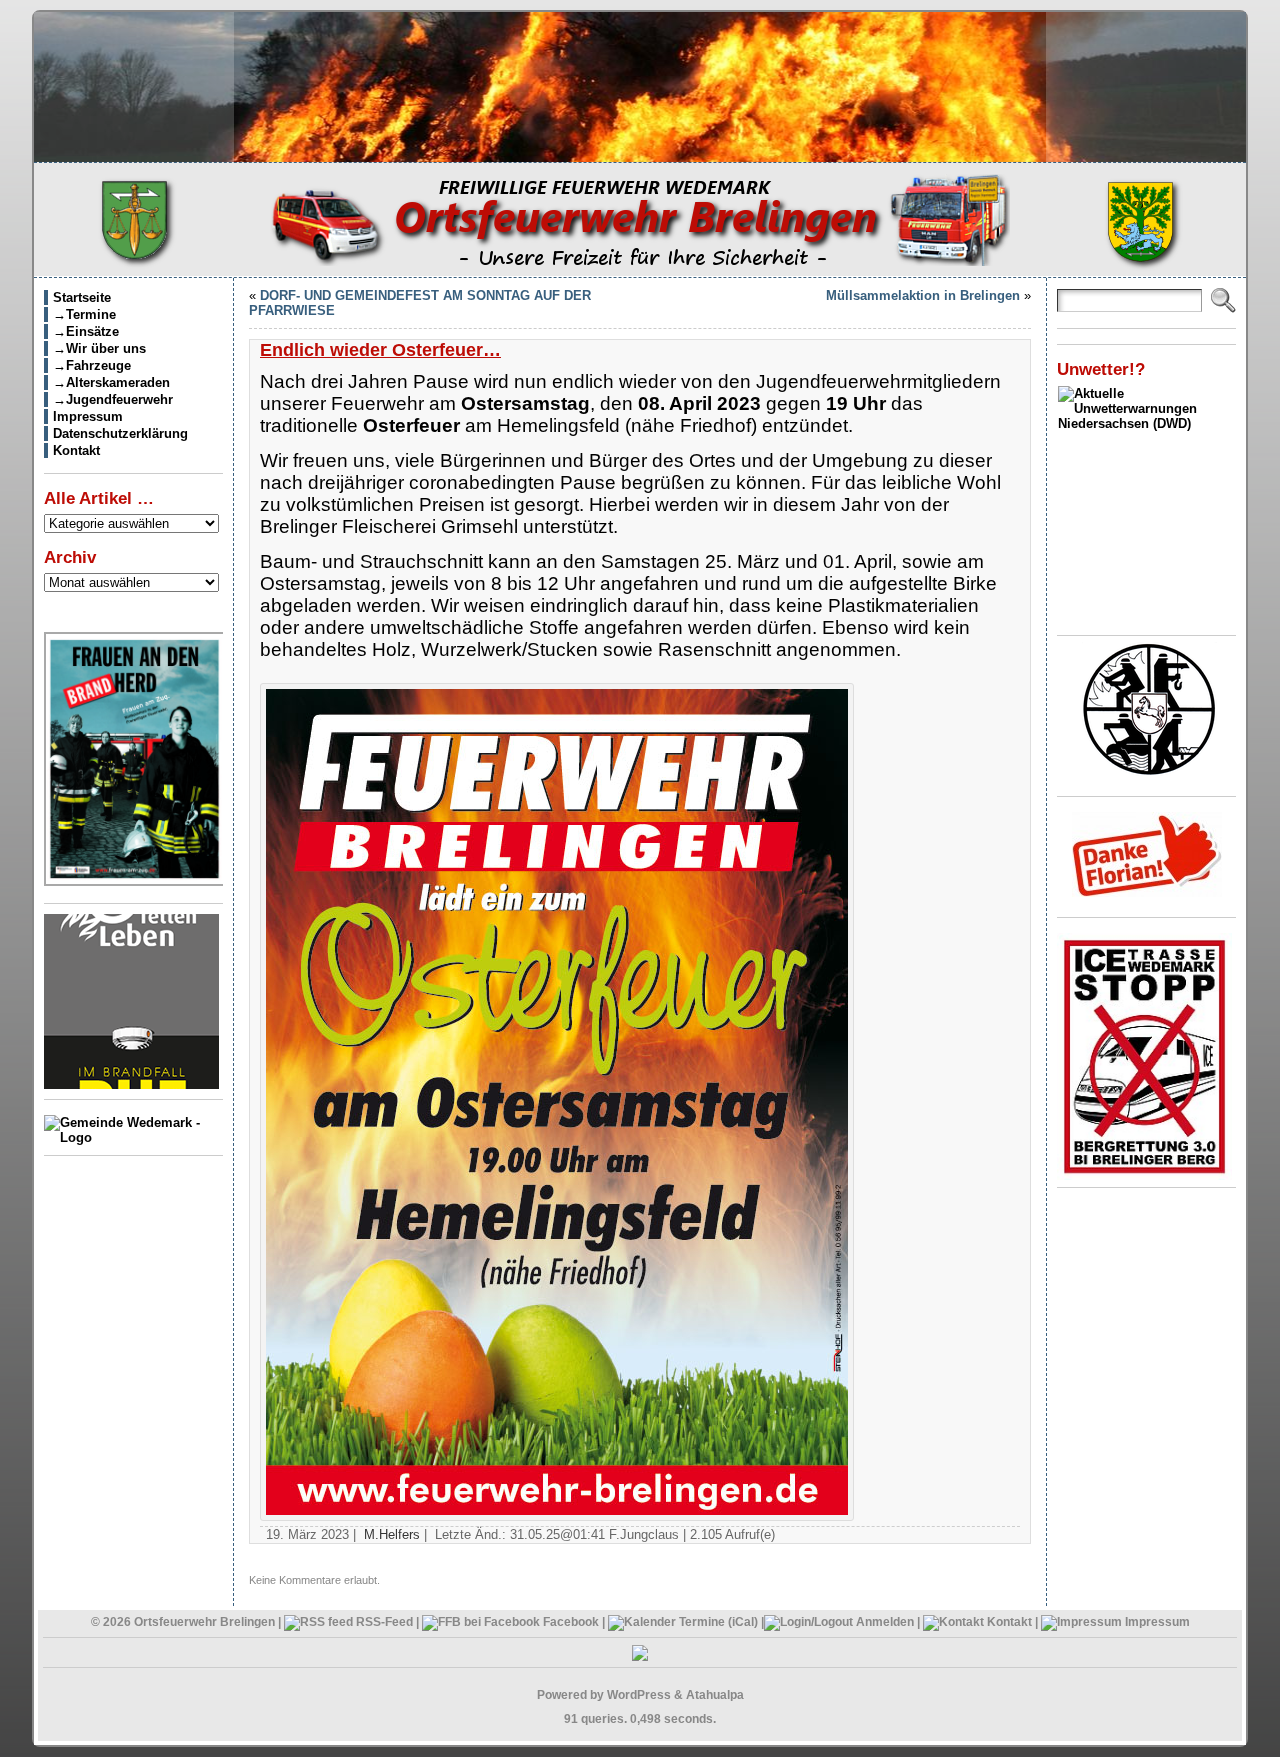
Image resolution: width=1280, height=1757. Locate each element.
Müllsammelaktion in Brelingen (923, 295)
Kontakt (76, 450)
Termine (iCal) (717, 1622)
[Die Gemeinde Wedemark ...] (133, 1137)
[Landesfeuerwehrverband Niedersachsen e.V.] (1149, 771)
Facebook (569, 1622)
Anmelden (885, 1622)
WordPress (639, 1695)
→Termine (84, 314)
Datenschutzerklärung (120, 433)
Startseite (82, 297)
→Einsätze (86, 331)
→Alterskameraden (111, 382)
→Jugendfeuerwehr (113, 399)
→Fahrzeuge (92, 365)
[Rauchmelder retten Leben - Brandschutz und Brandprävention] (131, 1084)
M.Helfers (392, 1534)
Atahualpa (715, 1695)
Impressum (88, 416)
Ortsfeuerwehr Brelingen (204, 1622)
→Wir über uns (99, 348)
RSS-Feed (383, 1622)
